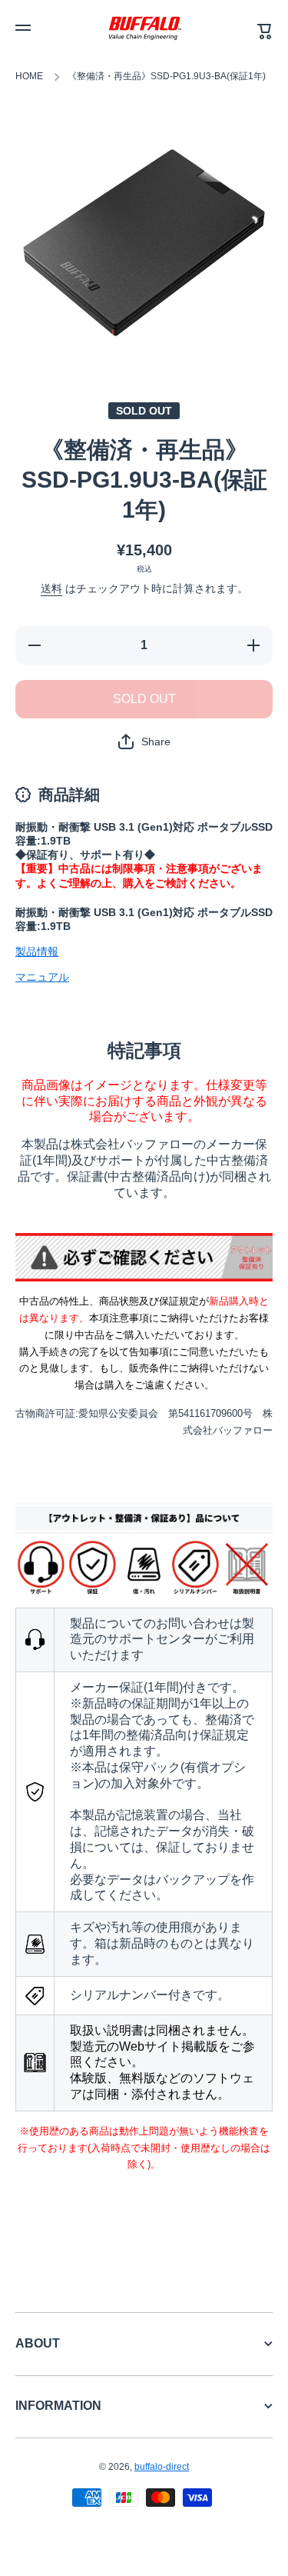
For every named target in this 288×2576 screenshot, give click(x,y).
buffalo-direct (162, 2467)
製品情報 (37, 951)
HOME (29, 76)
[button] (144, 741)
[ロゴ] (144, 28)
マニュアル (42, 977)
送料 (51, 588)
